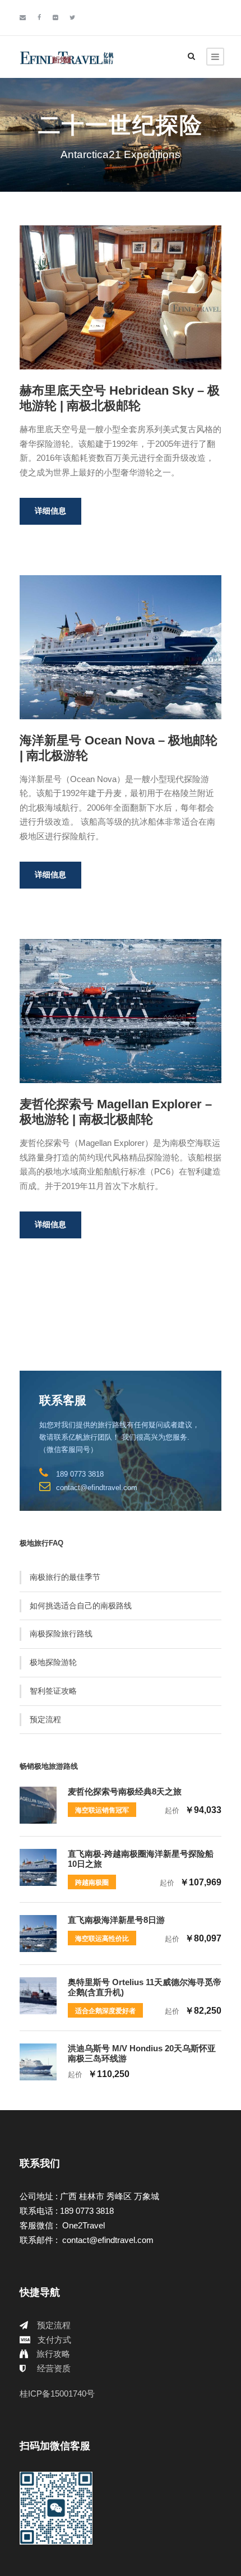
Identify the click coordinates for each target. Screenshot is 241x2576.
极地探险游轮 (53, 1662)
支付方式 (54, 2340)
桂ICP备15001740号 (57, 2394)
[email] (23, 17)
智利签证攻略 (53, 1691)
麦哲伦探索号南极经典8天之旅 (125, 1791)
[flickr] (55, 17)
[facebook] (39, 17)
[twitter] (72, 17)
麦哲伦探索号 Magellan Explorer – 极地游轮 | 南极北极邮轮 (116, 1111)
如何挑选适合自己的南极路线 (81, 1606)
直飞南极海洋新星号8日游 (116, 1920)
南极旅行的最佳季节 (65, 1577)
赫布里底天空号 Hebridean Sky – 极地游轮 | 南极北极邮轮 (120, 398)
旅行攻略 (53, 2354)
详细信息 (50, 511)
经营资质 (54, 2368)
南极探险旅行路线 (61, 1634)
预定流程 (45, 1719)
